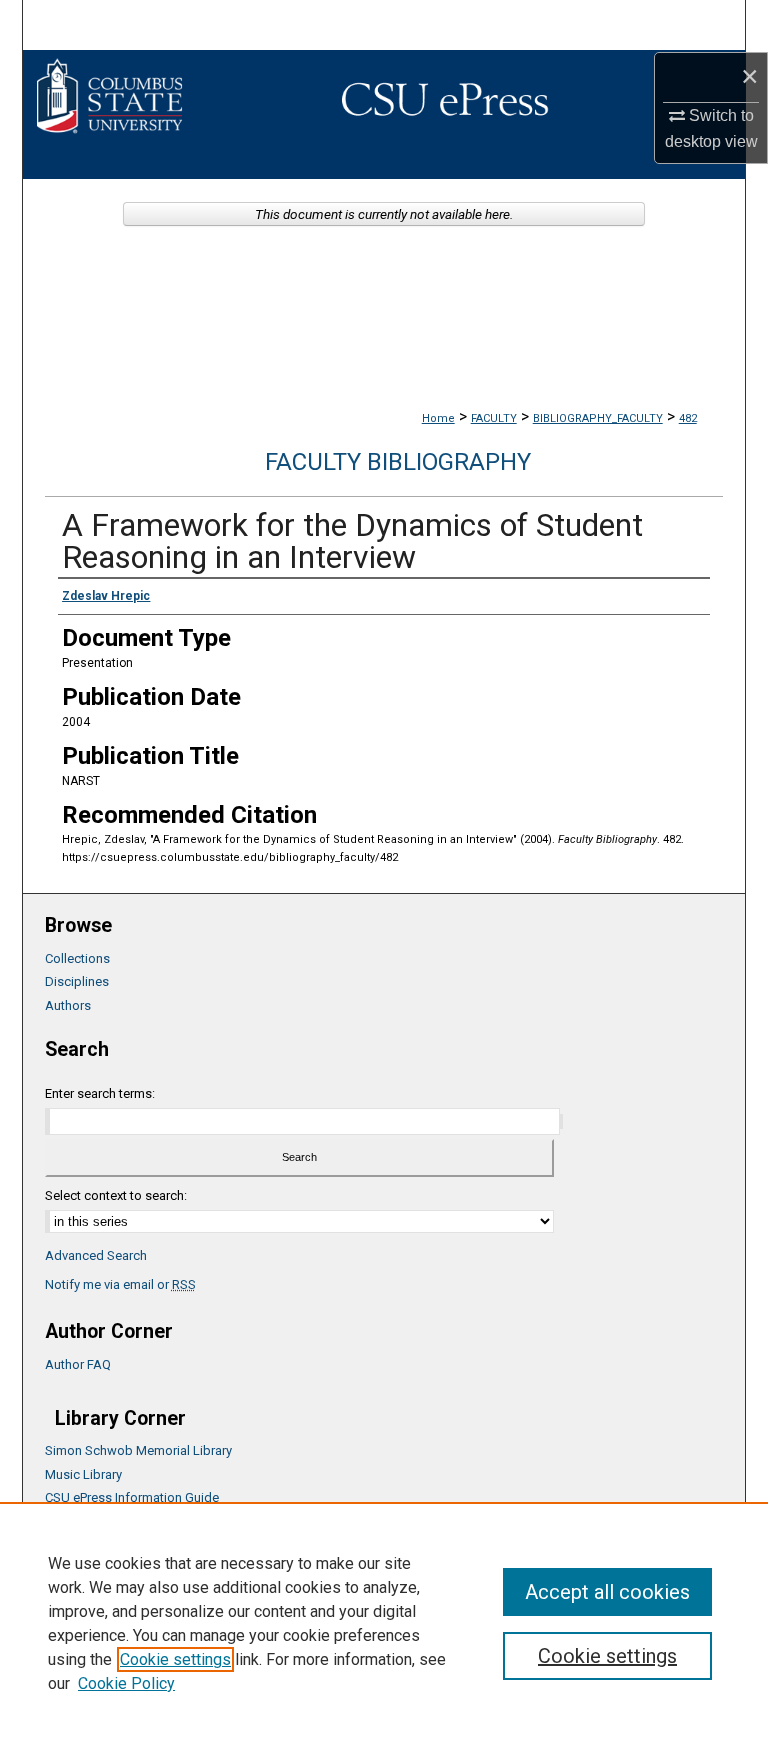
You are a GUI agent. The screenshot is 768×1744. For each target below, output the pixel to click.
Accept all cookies (607, 1592)
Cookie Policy (126, 1683)
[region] (384, 1623)
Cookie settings (175, 1659)
